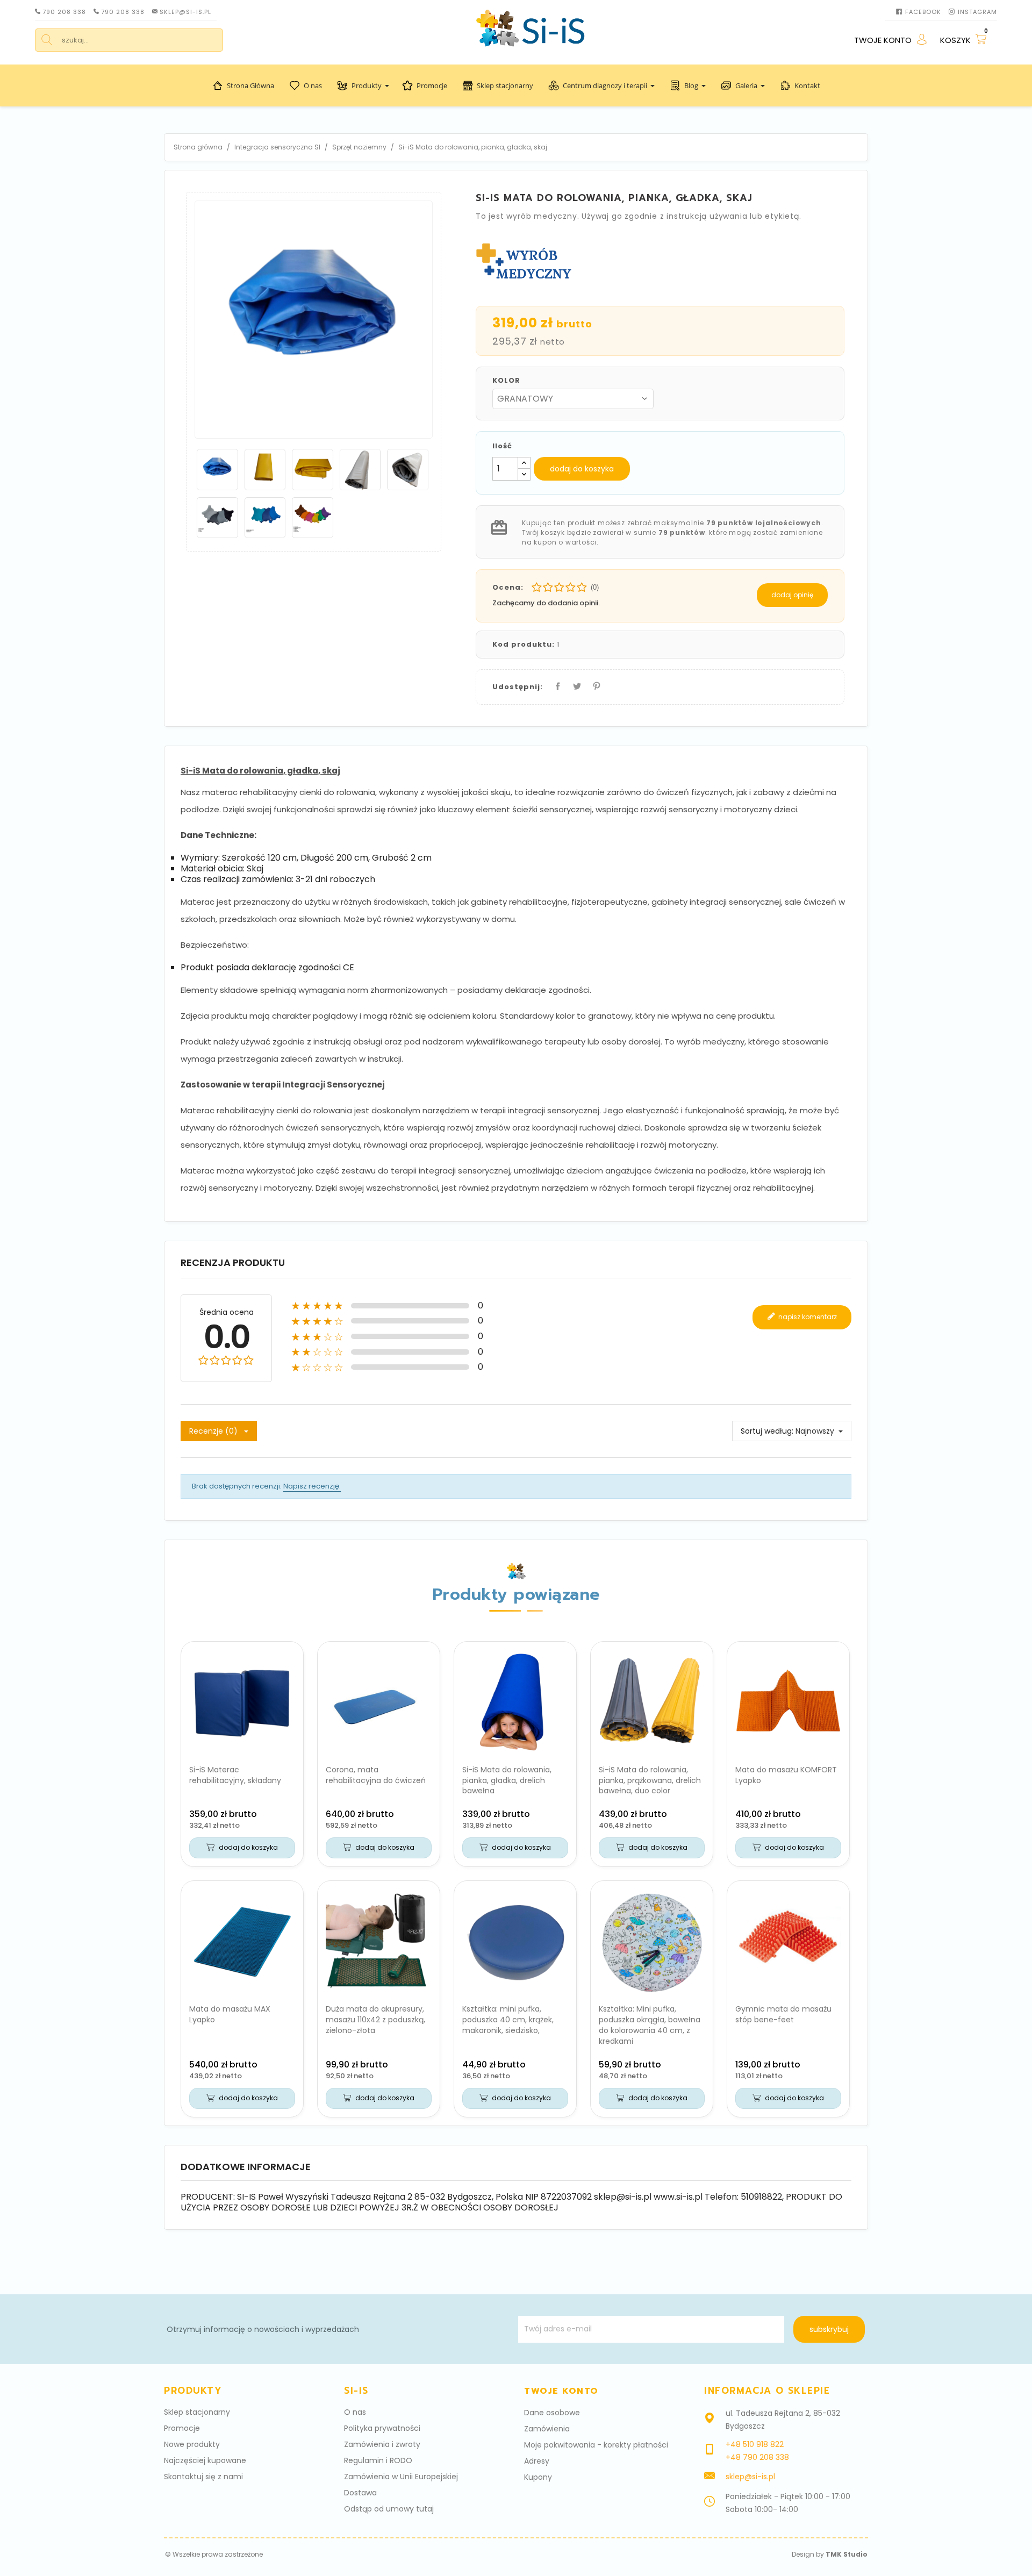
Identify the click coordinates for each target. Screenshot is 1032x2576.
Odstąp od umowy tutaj (389, 2509)
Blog (691, 85)
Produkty (367, 85)
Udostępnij (556, 684)
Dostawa (360, 2493)
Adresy (537, 2461)
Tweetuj (575, 684)
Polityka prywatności (382, 2428)
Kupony (538, 2477)
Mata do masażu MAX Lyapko (230, 2014)
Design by (830, 2554)
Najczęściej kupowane (205, 2460)
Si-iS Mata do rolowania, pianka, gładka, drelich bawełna (507, 1780)
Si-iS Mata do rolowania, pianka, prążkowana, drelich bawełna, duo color (650, 1780)
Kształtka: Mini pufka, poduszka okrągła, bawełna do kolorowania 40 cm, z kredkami (650, 2025)
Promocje (432, 85)
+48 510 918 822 (755, 2444)
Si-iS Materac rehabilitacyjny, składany (235, 1775)
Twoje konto (561, 2391)
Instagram (977, 12)
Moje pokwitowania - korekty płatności (596, 2445)
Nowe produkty (192, 2444)
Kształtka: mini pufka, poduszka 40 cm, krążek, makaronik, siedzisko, (508, 2020)
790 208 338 (64, 12)
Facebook (923, 12)
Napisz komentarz (807, 1316)
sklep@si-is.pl (185, 12)
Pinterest (594, 684)
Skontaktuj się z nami (203, 2477)
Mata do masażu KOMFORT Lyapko (786, 1775)
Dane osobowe (552, 2413)
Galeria (746, 85)
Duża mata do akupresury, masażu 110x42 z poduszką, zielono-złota (375, 2020)
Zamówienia (547, 2429)
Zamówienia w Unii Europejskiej (401, 2477)
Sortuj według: (767, 1431)
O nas (313, 85)
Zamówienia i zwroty (382, 2444)
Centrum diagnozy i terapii (605, 85)
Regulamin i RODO (378, 2460)
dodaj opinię (792, 595)
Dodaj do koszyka (582, 469)
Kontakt (807, 85)
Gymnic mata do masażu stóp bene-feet (783, 2014)
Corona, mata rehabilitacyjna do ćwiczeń (376, 1775)
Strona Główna (250, 85)
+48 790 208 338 (757, 2457)
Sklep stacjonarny (505, 85)
